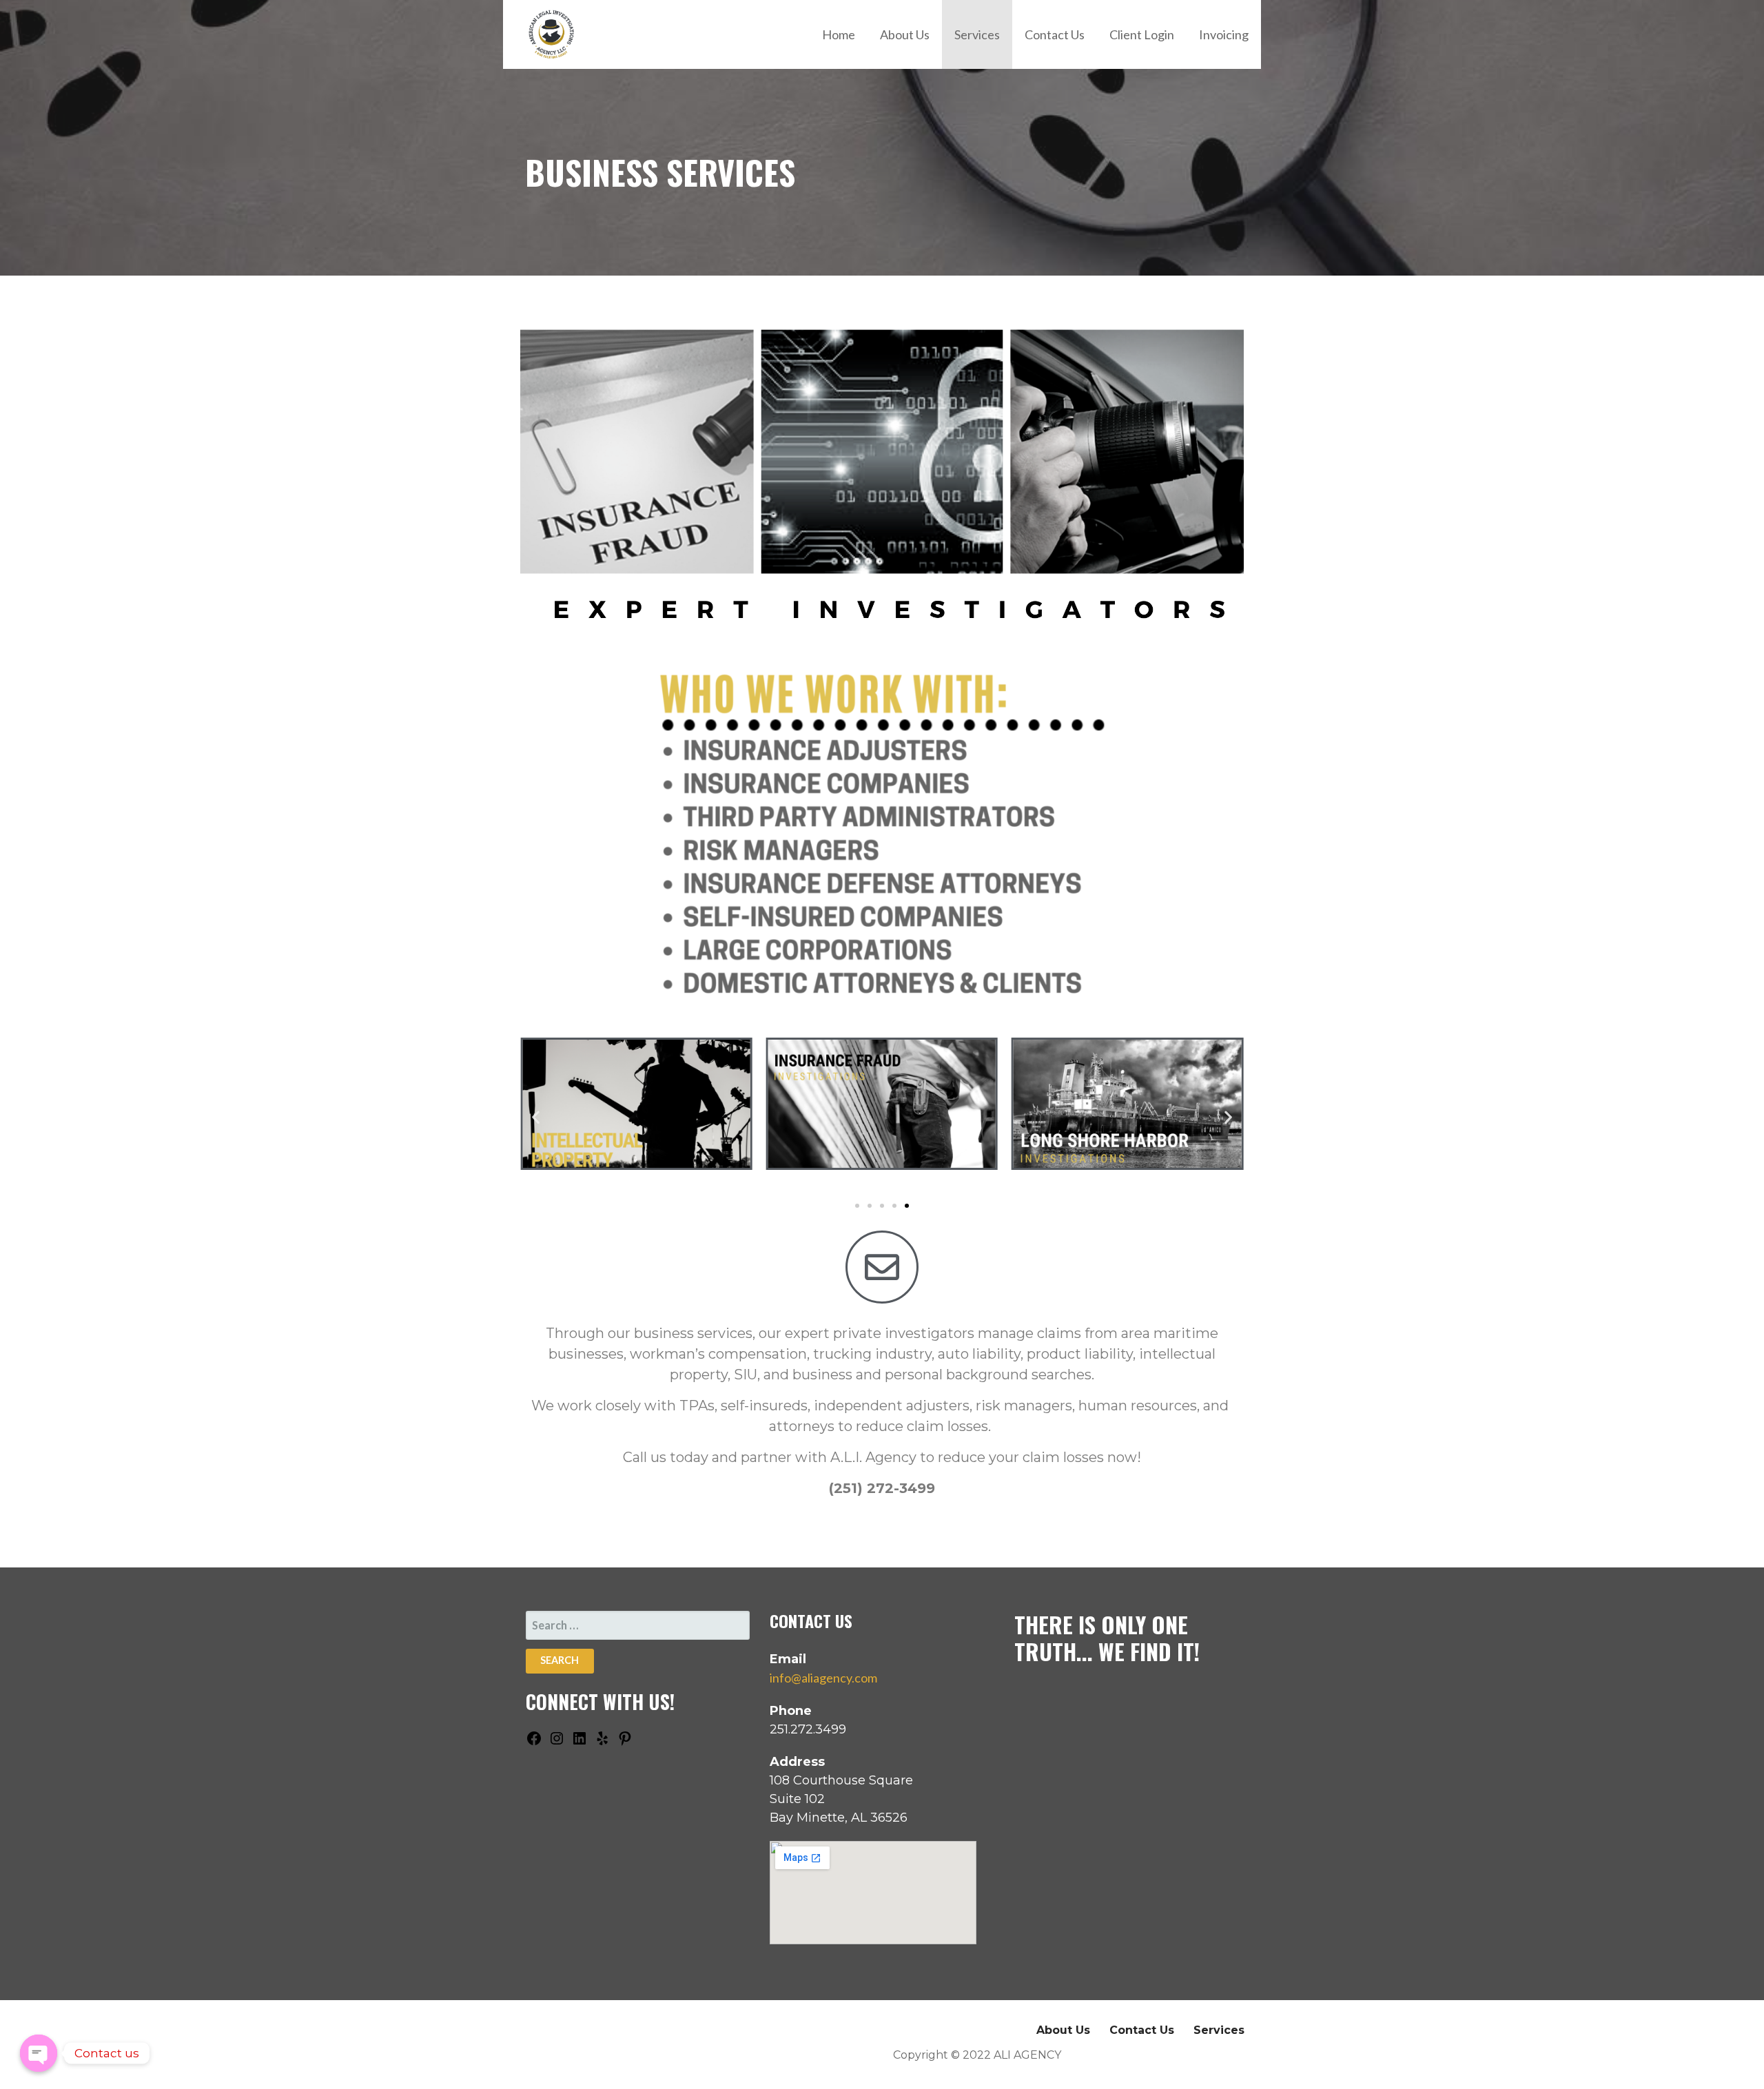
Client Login (1142, 34)
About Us (905, 34)
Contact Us (1055, 34)
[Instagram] (557, 1742)
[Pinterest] (625, 1742)
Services (977, 34)
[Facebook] (534, 1742)
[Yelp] (602, 1742)
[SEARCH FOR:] (638, 1625)
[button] (536, 1117)
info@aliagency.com (823, 1678)
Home (839, 34)
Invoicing (1224, 34)
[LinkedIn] (580, 1742)
